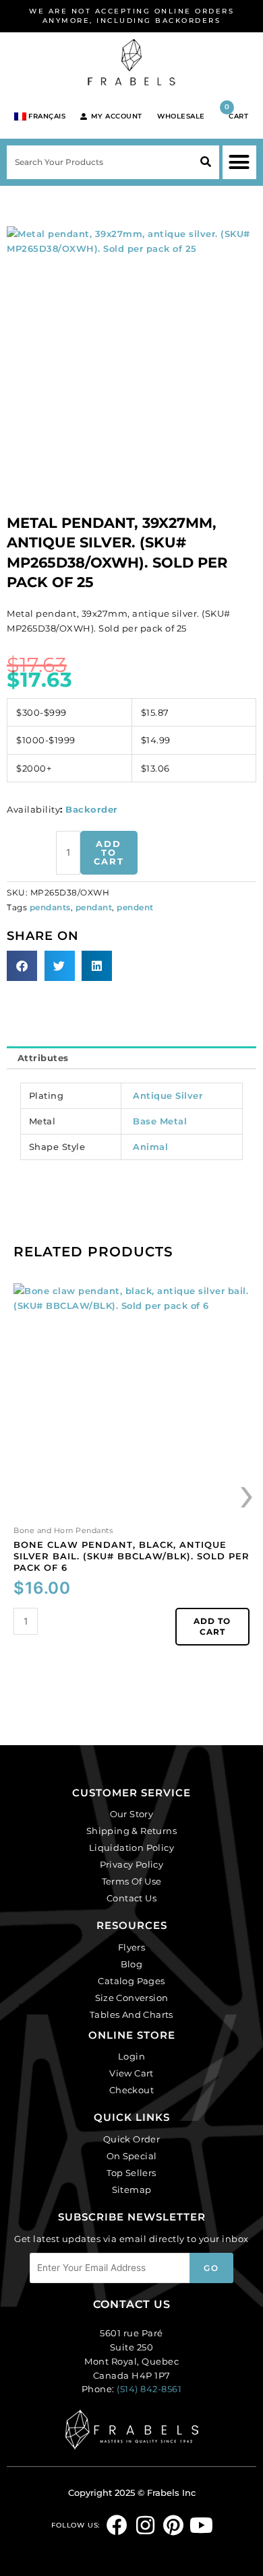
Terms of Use (132, 1881)
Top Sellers (131, 2173)
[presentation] (247, 1493)
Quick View (131, 1511)
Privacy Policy (132, 1864)
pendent (135, 908)
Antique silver (168, 1095)
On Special (132, 2156)
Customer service (131, 1793)
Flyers (131, 1947)
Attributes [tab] (43, 1058)
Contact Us (131, 1898)
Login (131, 2056)
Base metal (160, 1121)
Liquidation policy (131, 1848)
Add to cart (109, 852)
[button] (239, 162)
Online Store (132, 2035)
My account (117, 116)
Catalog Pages (131, 1981)
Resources (132, 1925)
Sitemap (132, 2190)
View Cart (131, 2073)
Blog (132, 1964)
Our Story (132, 1814)
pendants (50, 908)
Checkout (131, 2090)
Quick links (132, 2117)
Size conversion (132, 1998)
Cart (237, 111)
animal (150, 1147)
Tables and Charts (131, 2014)
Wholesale (181, 116)
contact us (132, 2304)
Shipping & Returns (131, 1831)
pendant (94, 908)
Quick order (131, 2139)
